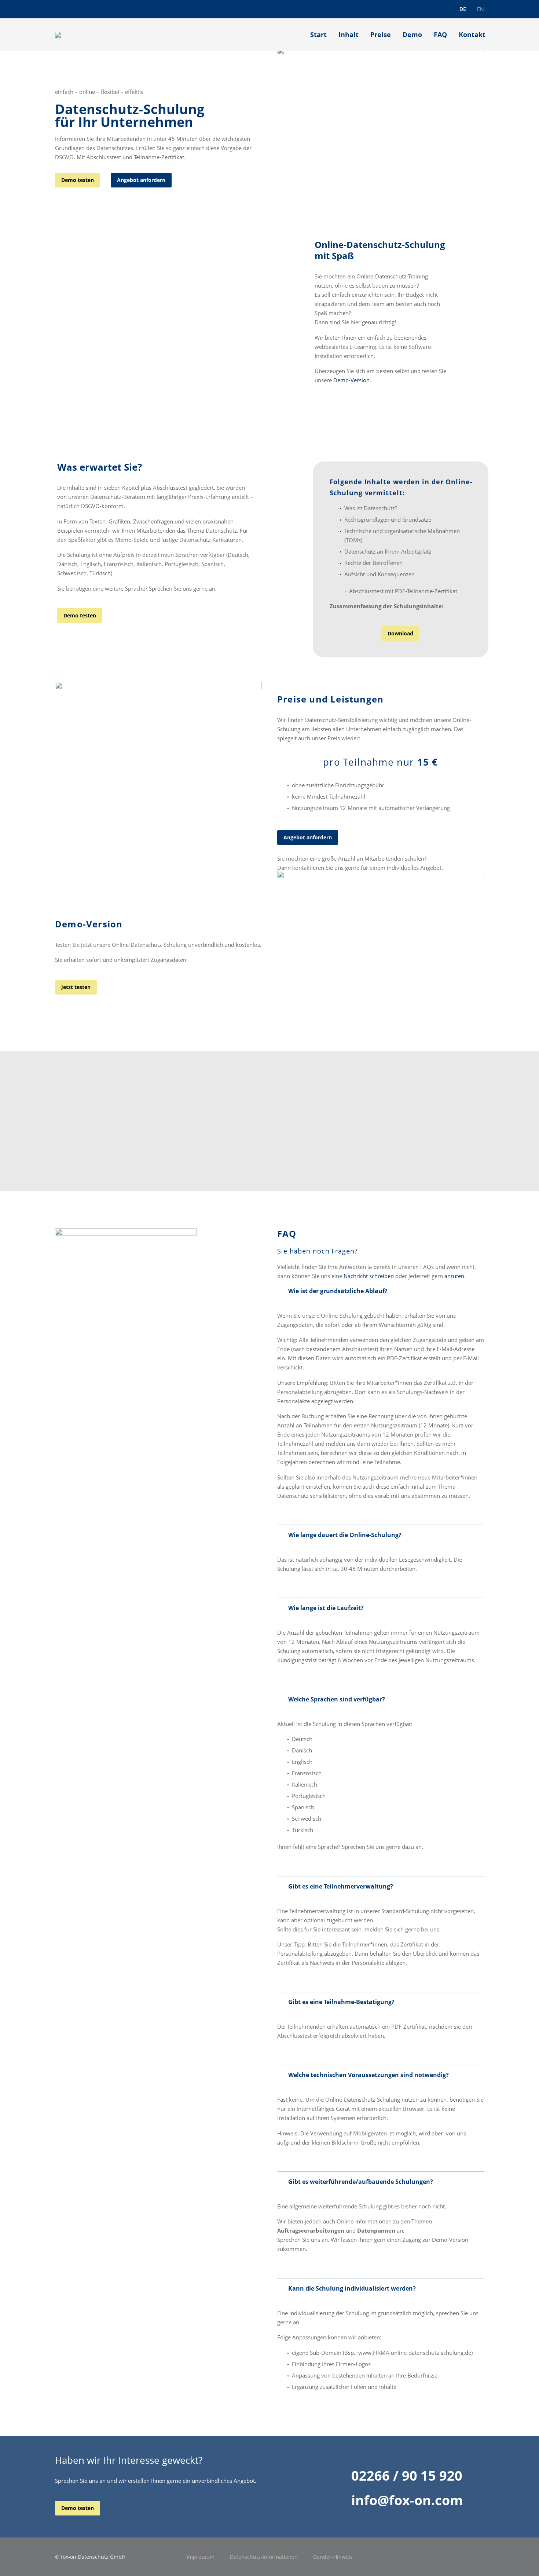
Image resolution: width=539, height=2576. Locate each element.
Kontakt (472, 34)
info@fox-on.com (407, 2500)
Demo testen (78, 180)
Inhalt (349, 34)
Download (400, 633)
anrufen (454, 1276)
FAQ (440, 34)
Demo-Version (351, 380)
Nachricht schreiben (369, 1276)
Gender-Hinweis (333, 2557)
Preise (381, 34)
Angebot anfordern (141, 180)
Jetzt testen (76, 987)
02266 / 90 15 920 (407, 2475)
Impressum (201, 2557)
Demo (412, 34)
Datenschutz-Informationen (264, 2557)
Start (318, 34)
